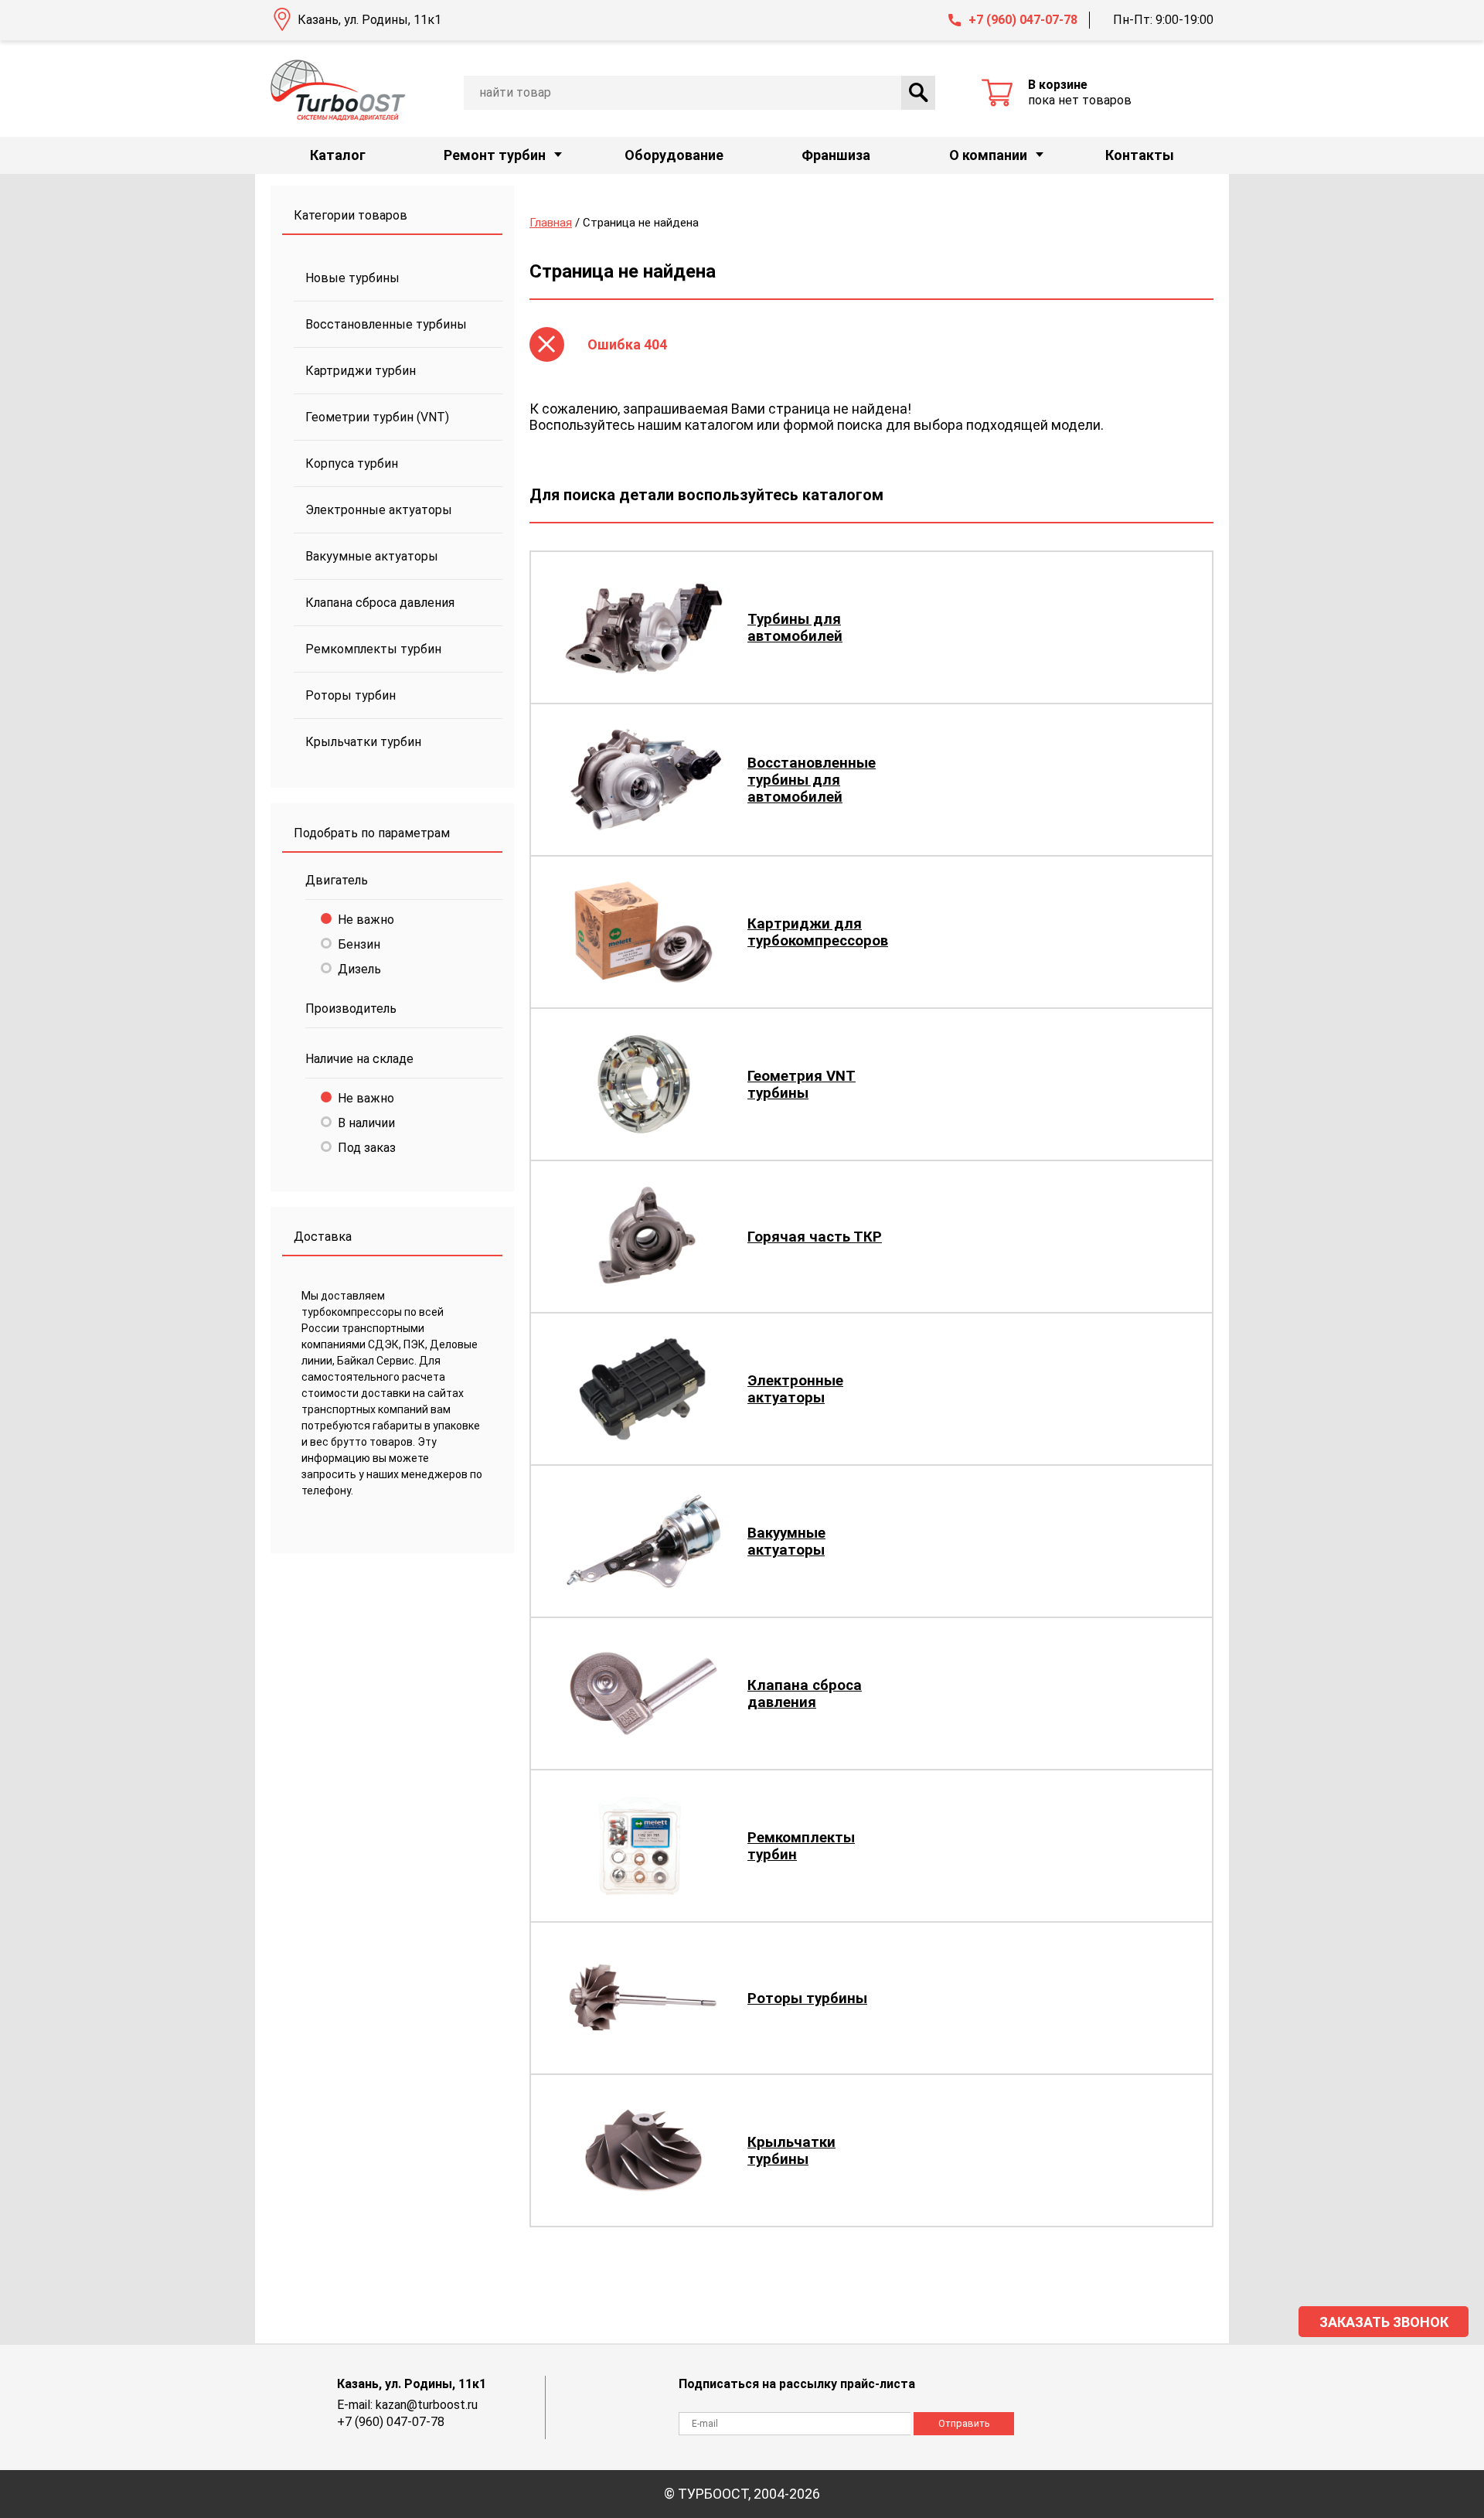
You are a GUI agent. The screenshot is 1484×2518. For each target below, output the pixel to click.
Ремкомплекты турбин (373, 649)
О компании (988, 155)
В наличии (366, 1123)
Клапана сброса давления (380, 603)
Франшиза (836, 155)
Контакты (1140, 155)
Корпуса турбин (352, 463)
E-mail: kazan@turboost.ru (407, 2405)
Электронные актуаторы (379, 510)
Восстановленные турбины (386, 324)
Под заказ (367, 1148)
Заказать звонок (1384, 2322)
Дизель (359, 969)
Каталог (338, 155)
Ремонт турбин (495, 155)
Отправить (964, 2423)
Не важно (366, 920)
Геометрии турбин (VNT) (377, 417)
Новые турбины (352, 278)
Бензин (359, 944)
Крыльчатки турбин (363, 742)
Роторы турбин (351, 695)
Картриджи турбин (361, 371)
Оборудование (674, 155)
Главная (551, 223)
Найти (918, 93)
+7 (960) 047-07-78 (1023, 20)
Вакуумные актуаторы (372, 556)
